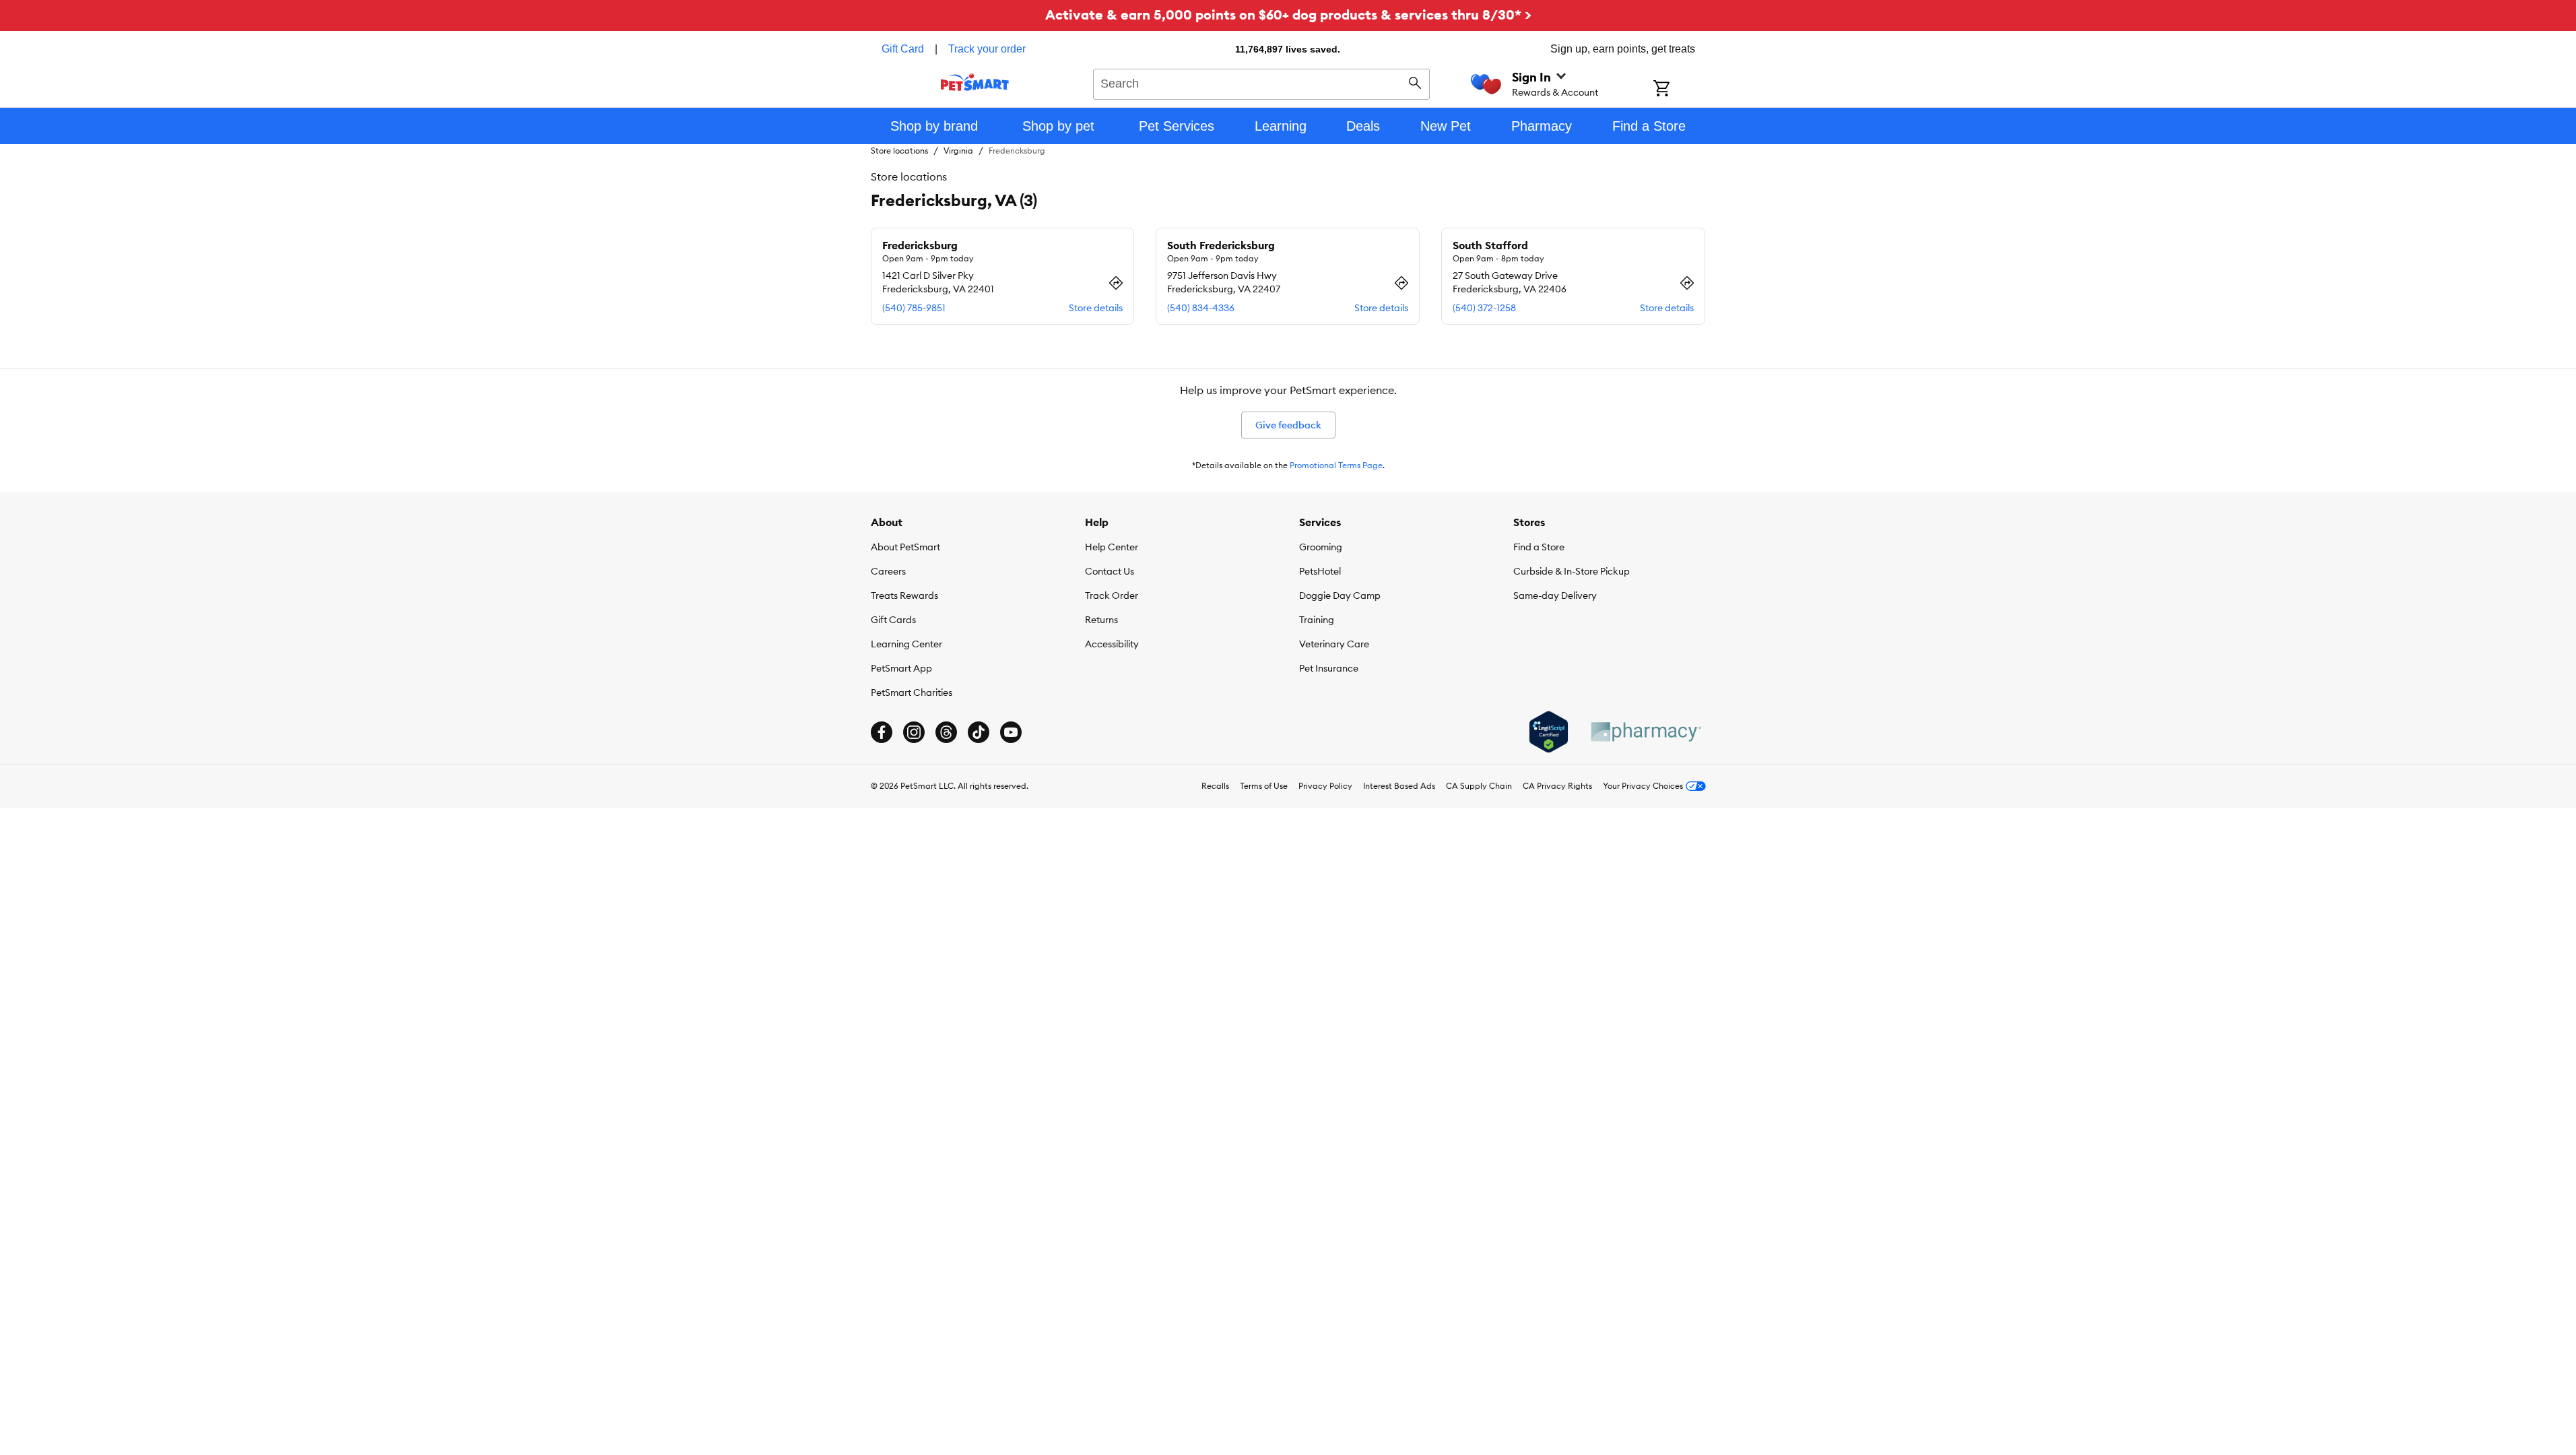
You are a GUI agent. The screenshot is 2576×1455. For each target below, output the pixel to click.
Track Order (1112, 595)
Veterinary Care (1334, 644)
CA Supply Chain (1479, 786)
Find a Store (1539, 547)
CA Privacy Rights (1557, 786)
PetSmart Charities (912, 692)
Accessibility (1112, 644)
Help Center (1112, 547)
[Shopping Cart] (1679, 90)
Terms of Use (1264, 786)
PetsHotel (1320, 571)
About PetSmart (905, 547)
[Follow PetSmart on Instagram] (914, 732)
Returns (1101, 620)
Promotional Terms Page (1336, 465)
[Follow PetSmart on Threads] (946, 732)
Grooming (1321, 547)
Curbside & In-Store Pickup (1572, 571)
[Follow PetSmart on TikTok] (979, 732)
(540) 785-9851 (914, 308)
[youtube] (1011, 732)
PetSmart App (901, 668)
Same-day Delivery (1555, 595)
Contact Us (1110, 571)
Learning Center (906, 644)
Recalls (1215, 786)
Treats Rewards (904, 595)
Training (1317, 620)
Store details (1096, 308)
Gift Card (903, 49)
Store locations (899, 151)
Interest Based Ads (1399, 786)
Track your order (987, 49)
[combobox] (1262, 82)
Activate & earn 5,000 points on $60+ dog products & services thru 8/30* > (1288, 14)
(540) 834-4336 (1201, 308)
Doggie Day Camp (1340, 595)
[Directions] (1116, 283)
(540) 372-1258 (1484, 308)
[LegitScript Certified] (1549, 732)
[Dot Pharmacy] (1645, 732)
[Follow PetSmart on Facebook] (882, 732)
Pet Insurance (1329, 668)
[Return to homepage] (975, 82)
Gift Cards (893, 620)
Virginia (958, 151)
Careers (888, 571)
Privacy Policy (1325, 786)
